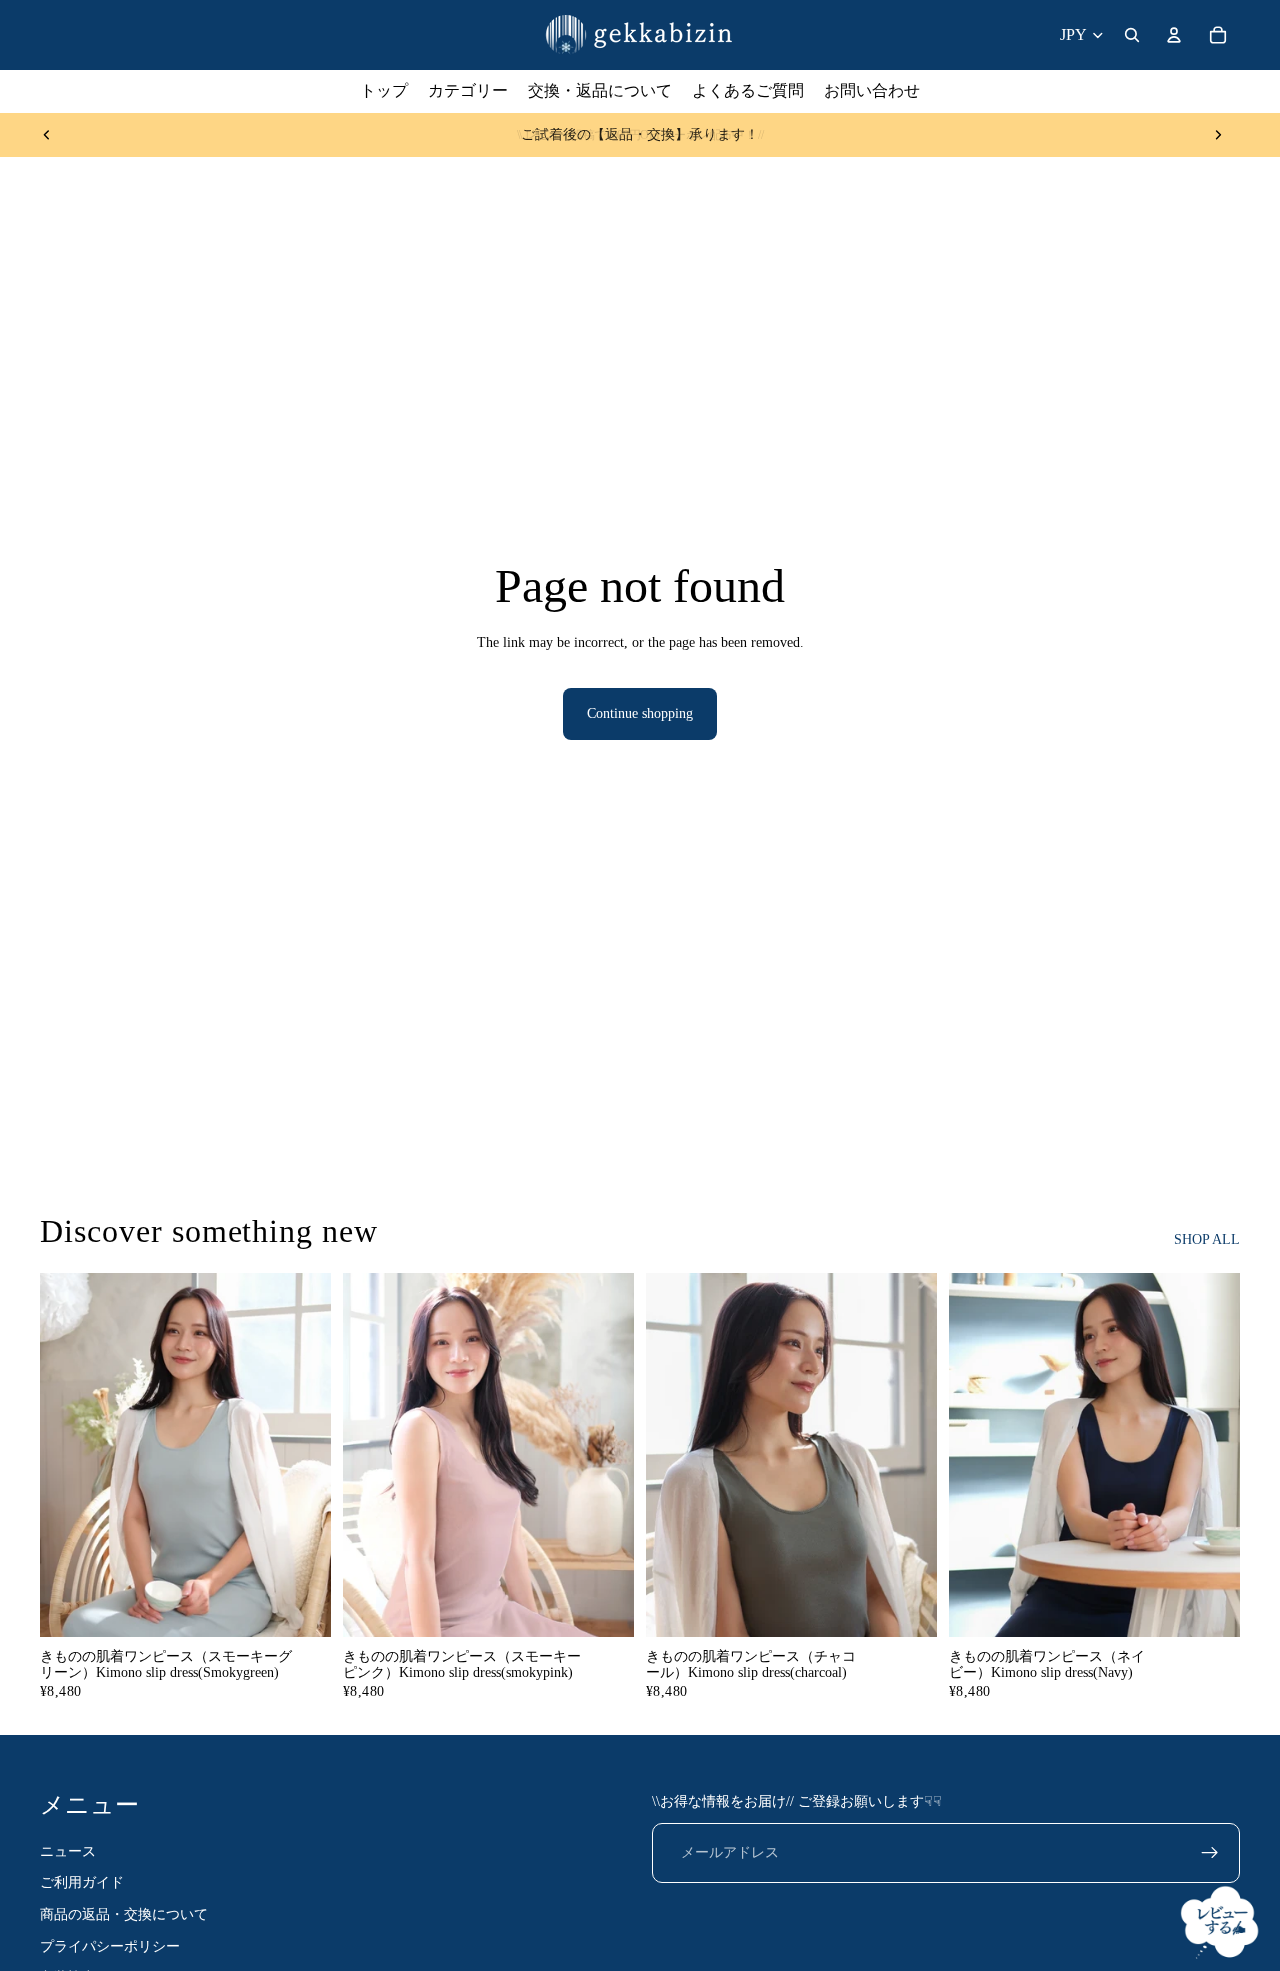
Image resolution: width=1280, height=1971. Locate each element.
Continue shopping (640, 713)
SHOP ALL (1207, 1239)
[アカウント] (1174, 35)
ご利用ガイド (82, 1883)
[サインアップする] (1210, 1853)
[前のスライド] (47, 135)
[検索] (1132, 35)
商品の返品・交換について (124, 1914)
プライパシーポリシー (110, 1946)
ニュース (68, 1851)
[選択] (300, 1606)
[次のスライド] (1218, 135)
